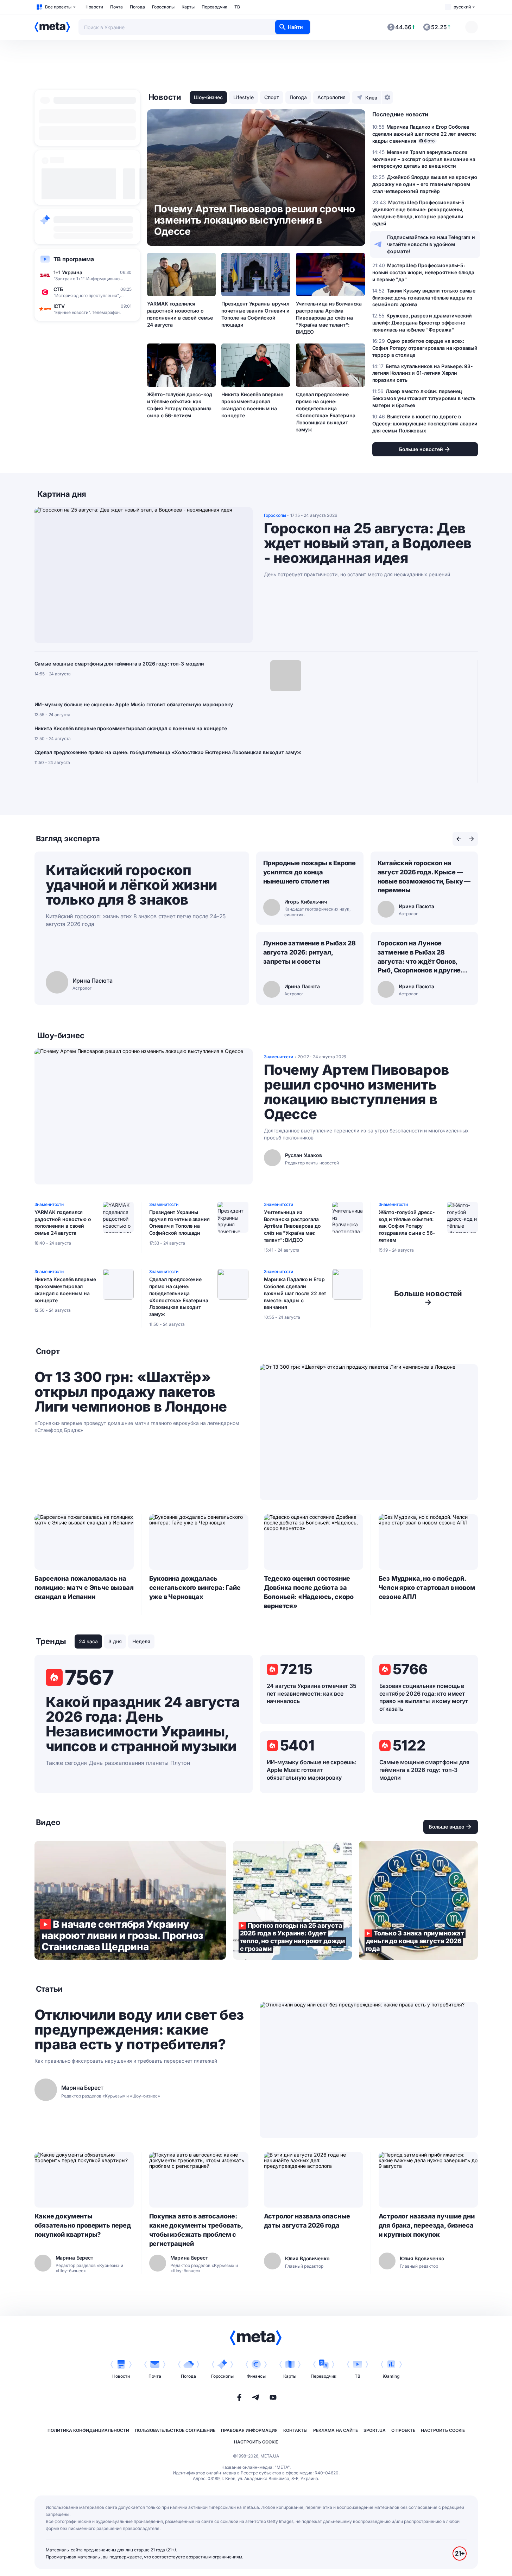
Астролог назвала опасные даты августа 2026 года (307, 2221)
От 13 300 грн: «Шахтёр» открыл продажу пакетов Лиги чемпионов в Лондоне (131, 1392)
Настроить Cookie (443, 2430)
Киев (371, 98)
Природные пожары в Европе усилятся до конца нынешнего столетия (310, 872)
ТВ (237, 7)
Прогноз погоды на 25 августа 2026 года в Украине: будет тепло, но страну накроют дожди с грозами (292, 1900)
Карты (188, 7)
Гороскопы (163, 7)
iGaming (391, 2376)
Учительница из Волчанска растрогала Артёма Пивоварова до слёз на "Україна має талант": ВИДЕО (329, 318)
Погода (137, 7)
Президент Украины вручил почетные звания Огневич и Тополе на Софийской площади (255, 314)
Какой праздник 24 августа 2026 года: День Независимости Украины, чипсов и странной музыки (143, 1724)
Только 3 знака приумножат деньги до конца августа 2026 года (418, 1900)
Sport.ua (375, 2430)
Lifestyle (244, 97)
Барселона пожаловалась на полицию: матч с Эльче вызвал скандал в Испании (84, 1588)
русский (462, 7)
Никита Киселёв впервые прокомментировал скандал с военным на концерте (252, 405)
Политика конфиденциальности (88, 2430)
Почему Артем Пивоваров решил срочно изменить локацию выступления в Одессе (356, 1092)
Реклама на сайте (336, 2430)
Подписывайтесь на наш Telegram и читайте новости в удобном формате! (431, 244)
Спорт (272, 97)
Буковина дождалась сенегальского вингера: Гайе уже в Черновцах (195, 1588)
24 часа (88, 1641)
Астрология (331, 97)
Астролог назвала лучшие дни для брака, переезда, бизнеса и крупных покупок (427, 2225)
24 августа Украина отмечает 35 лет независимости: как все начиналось (312, 1694)
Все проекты (58, 7)
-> (428, 1298)
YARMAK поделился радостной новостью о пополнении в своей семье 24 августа (180, 314)
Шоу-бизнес (208, 97)
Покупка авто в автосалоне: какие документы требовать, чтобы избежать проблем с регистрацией (196, 2230)
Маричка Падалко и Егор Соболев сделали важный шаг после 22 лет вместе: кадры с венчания (295, 1293)
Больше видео (447, 1827)
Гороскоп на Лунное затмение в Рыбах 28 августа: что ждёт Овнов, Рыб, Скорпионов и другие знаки (419, 957)
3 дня (115, 1641)
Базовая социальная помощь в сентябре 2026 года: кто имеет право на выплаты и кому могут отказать (424, 1697)
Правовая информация (249, 2430)
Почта (116, 7)
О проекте (403, 2430)
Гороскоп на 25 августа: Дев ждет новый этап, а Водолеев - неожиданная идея (368, 543)
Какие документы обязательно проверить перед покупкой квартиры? (83, 2225)
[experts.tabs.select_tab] (459, 839)
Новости (94, 7)
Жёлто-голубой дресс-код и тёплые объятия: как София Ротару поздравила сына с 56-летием (180, 405)
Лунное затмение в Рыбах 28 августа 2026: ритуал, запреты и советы (309, 952)
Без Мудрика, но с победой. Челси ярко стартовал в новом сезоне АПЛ (427, 1588)
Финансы (256, 2376)
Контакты (295, 2430)
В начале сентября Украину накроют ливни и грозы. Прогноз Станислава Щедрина (130, 1900)
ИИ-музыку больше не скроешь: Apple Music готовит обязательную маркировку (134, 704)
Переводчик (214, 7)
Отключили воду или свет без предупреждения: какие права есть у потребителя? (139, 2030)
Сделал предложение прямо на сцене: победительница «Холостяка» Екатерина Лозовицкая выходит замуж (325, 412)
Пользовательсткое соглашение (175, 2430)
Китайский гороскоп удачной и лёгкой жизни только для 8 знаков (131, 885)
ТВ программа (74, 259)
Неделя (141, 1641)
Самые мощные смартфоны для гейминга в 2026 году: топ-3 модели (119, 664)
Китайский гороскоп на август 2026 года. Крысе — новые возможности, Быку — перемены (424, 877)
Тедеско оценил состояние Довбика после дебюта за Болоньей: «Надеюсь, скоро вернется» (309, 1592)
